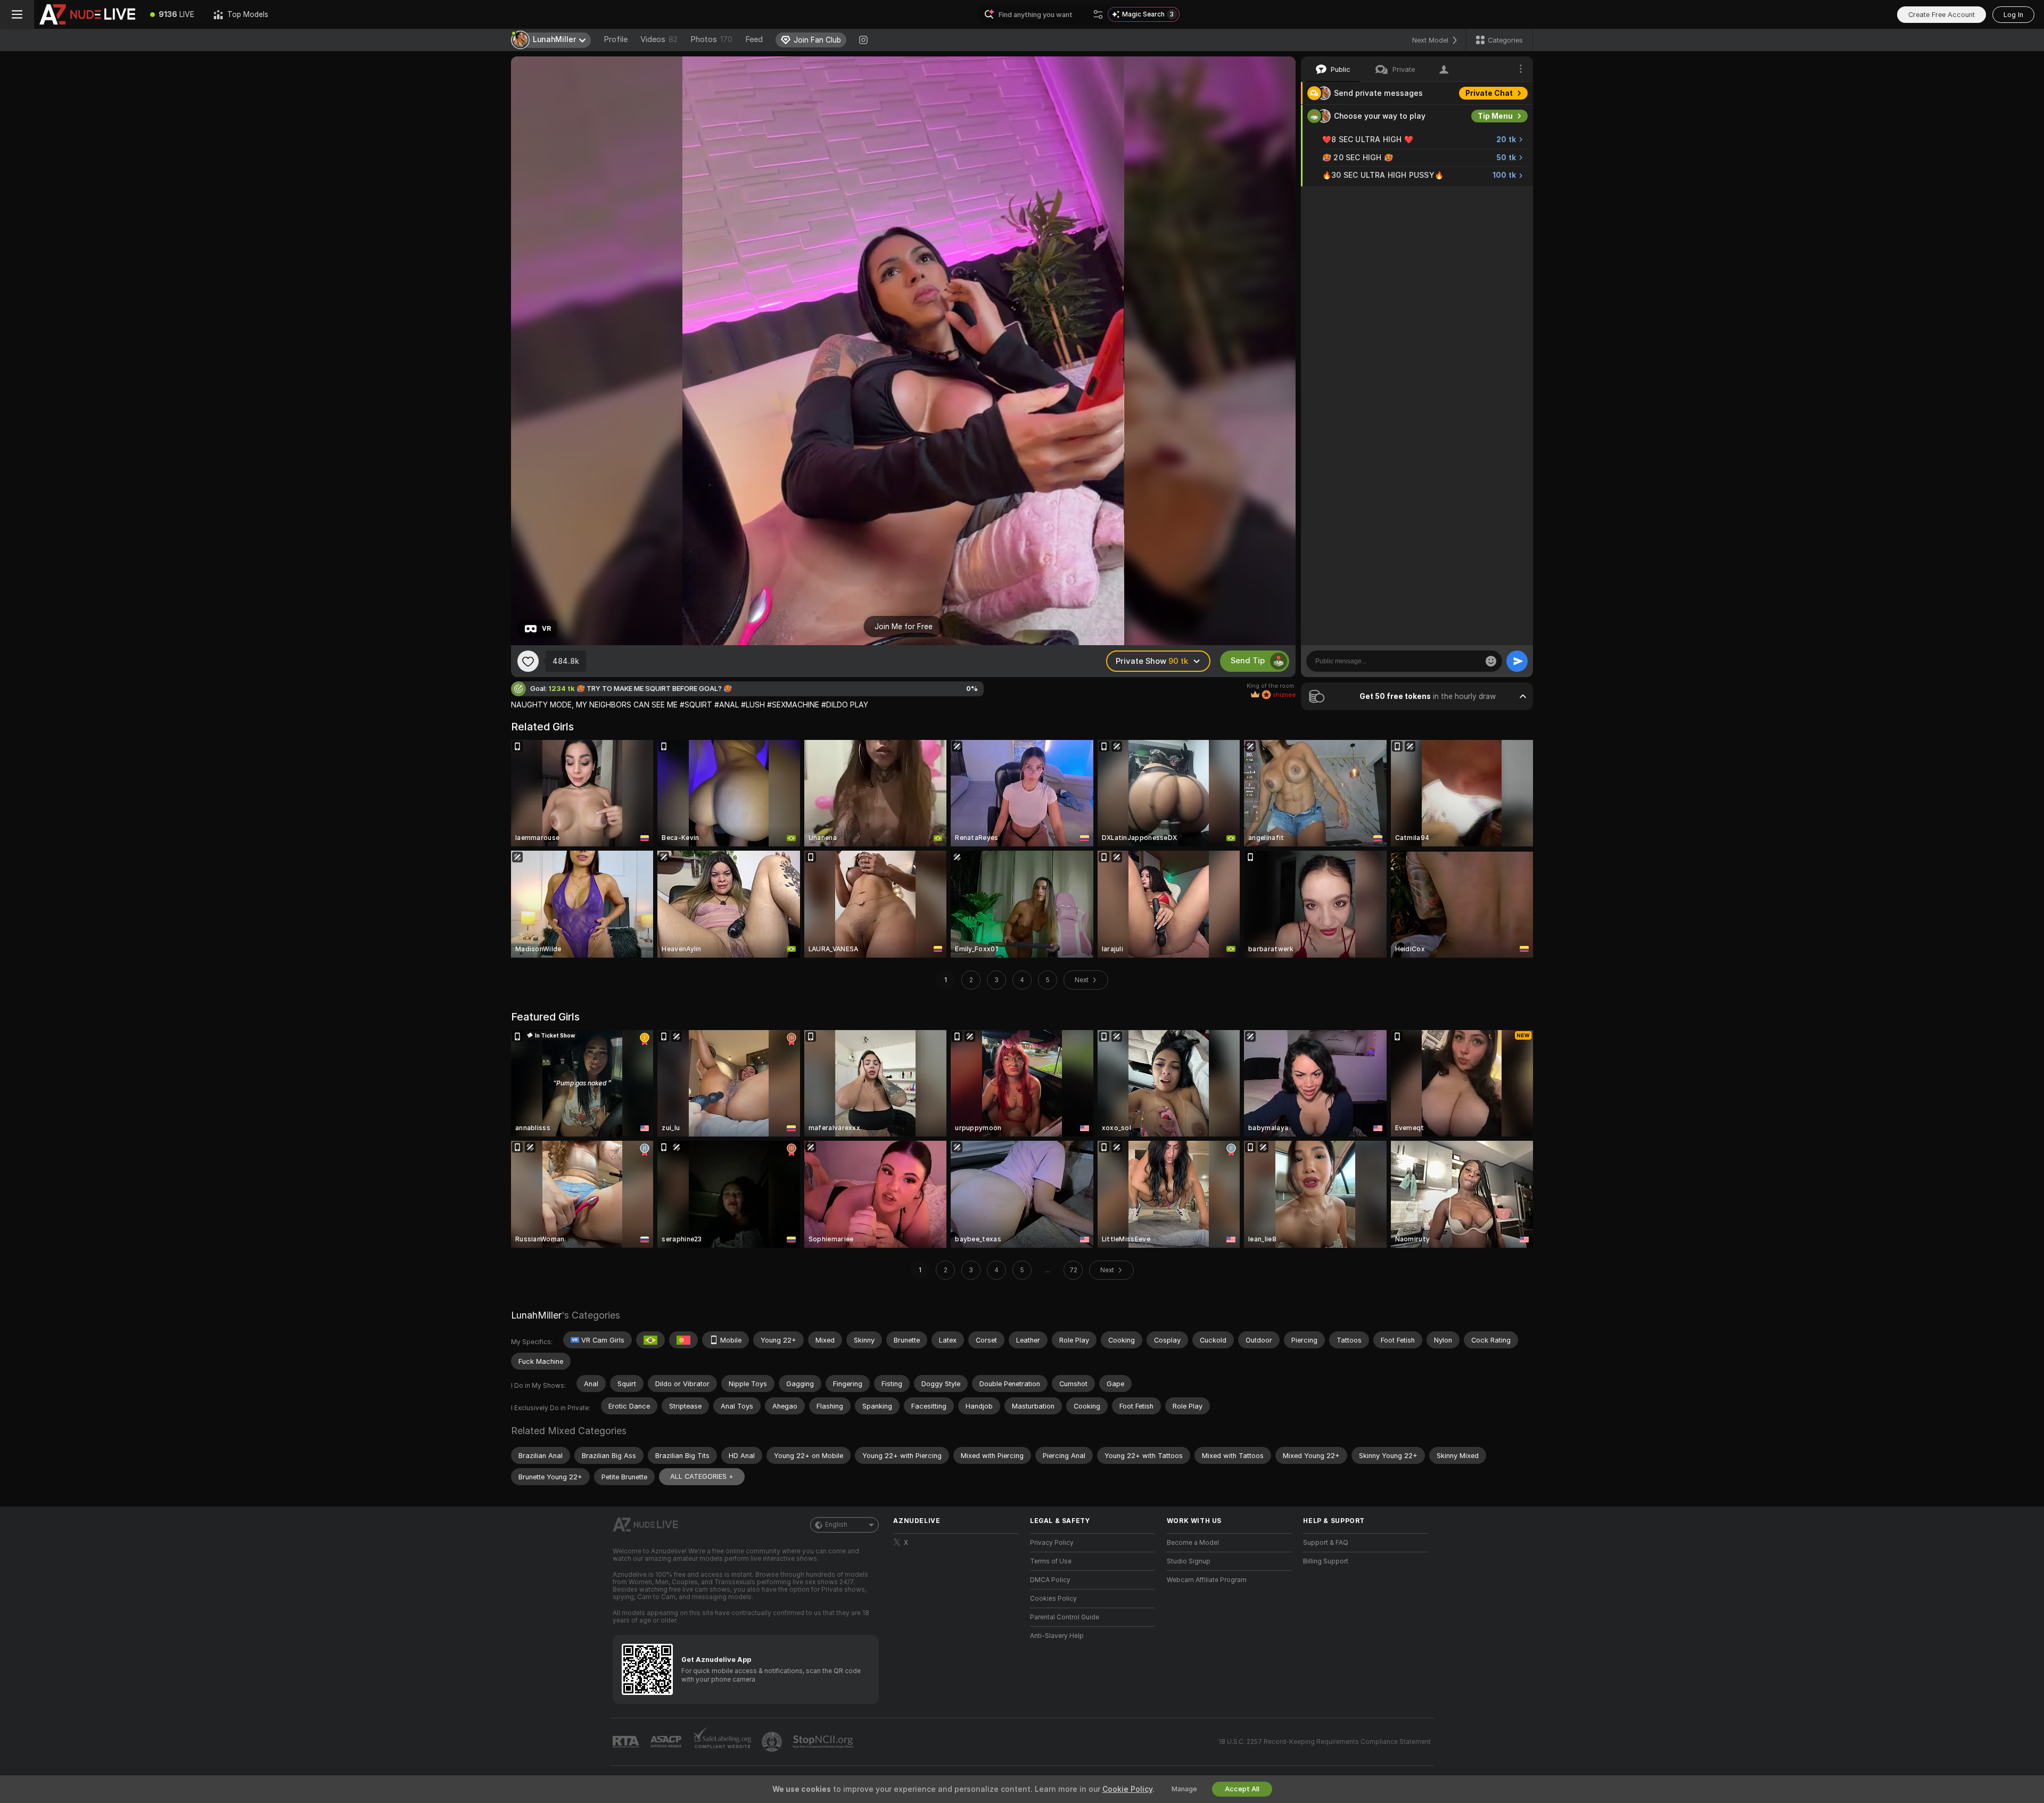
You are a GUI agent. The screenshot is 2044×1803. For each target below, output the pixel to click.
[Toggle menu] (17, 14)
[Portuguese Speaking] (683, 1340)
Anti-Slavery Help (1057, 1636)
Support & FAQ (1326, 1543)
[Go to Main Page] (87, 14)
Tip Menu (1495, 116)
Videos (659, 39)
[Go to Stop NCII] (824, 1742)
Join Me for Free (904, 627)
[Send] (1517, 661)
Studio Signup (1189, 1561)
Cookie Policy (1127, 1789)
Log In (2013, 15)
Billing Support (1326, 1561)
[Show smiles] (1491, 661)
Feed (754, 39)
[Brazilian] (650, 1340)
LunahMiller (536, 1315)
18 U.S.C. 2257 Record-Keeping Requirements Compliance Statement (1325, 1742)
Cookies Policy (1053, 1599)
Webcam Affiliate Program (1207, 1580)
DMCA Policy (1050, 1580)
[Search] (1098, 14)
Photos (711, 39)
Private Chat (1489, 93)
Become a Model (1193, 1543)
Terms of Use (1051, 1561)
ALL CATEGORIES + (702, 1476)
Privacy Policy (1052, 1543)
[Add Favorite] (528, 661)
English (836, 1525)
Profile (616, 39)
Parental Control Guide (1065, 1617)
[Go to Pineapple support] (773, 1742)
